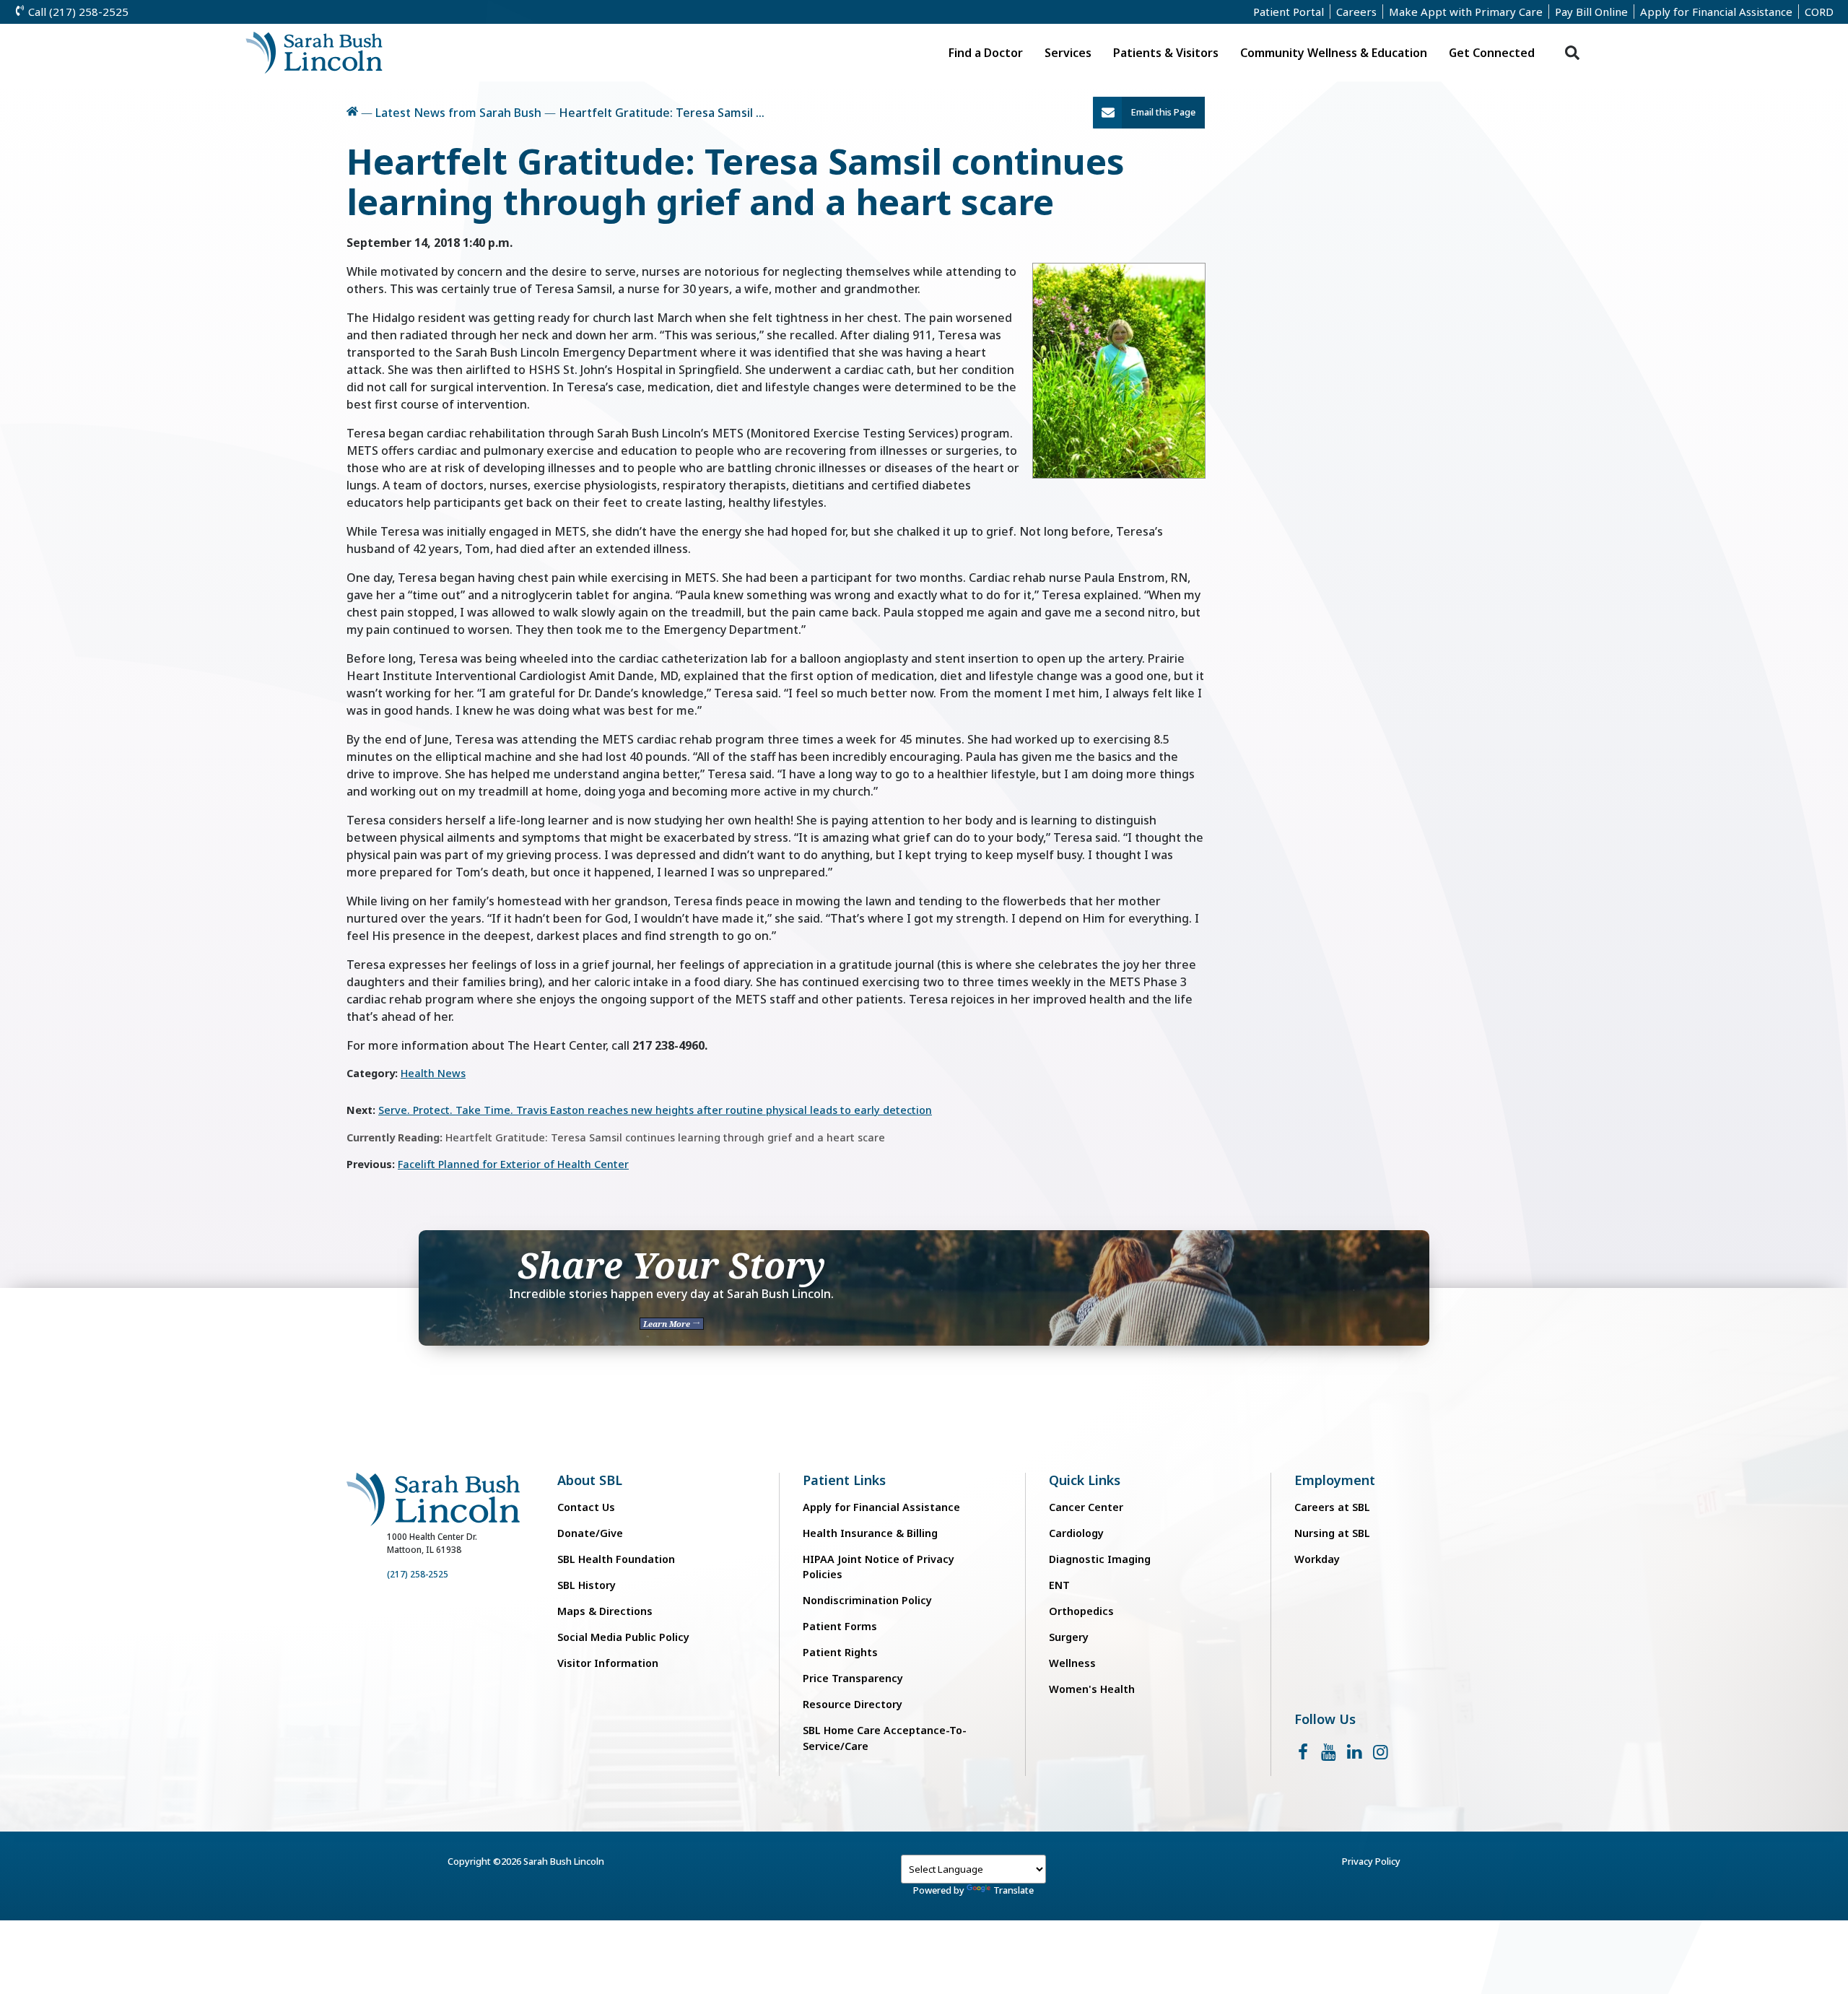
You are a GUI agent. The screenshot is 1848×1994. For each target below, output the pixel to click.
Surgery (1069, 1637)
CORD (1819, 12)
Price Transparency (853, 1678)
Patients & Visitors (1166, 53)
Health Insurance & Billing (870, 1533)
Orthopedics (1081, 1611)
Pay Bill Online (1591, 12)
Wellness (1072, 1663)
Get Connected (1492, 53)
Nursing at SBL (1332, 1533)
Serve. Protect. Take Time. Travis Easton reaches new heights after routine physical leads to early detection (655, 1110)
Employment (1335, 1480)
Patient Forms (840, 1626)
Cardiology (1076, 1533)
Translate (1014, 1890)
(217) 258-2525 (418, 1574)
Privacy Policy (1371, 1861)
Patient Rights (840, 1652)
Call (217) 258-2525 (77, 12)
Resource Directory (853, 1704)
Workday (1317, 1559)
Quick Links (1085, 1480)
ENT (1059, 1585)
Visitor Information (608, 1663)
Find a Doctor (986, 53)
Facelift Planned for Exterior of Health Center (513, 1164)
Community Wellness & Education (1334, 53)
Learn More (668, 1324)
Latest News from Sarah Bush (458, 113)
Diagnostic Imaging (1100, 1559)
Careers (1356, 12)
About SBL (590, 1480)
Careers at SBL (1332, 1507)
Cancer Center (1086, 1507)
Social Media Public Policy (623, 1637)
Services (1068, 53)
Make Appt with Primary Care (1466, 12)
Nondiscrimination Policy (867, 1600)
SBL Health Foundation (616, 1559)
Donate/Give (590, 1533)
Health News (433, 1073)
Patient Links (844, 1480)
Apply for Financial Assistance (1716, 12)
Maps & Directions (605, 1611)
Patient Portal (1289, 12)
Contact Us (586, 1507)
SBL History (587, 1585)
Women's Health (1092, 1689)
